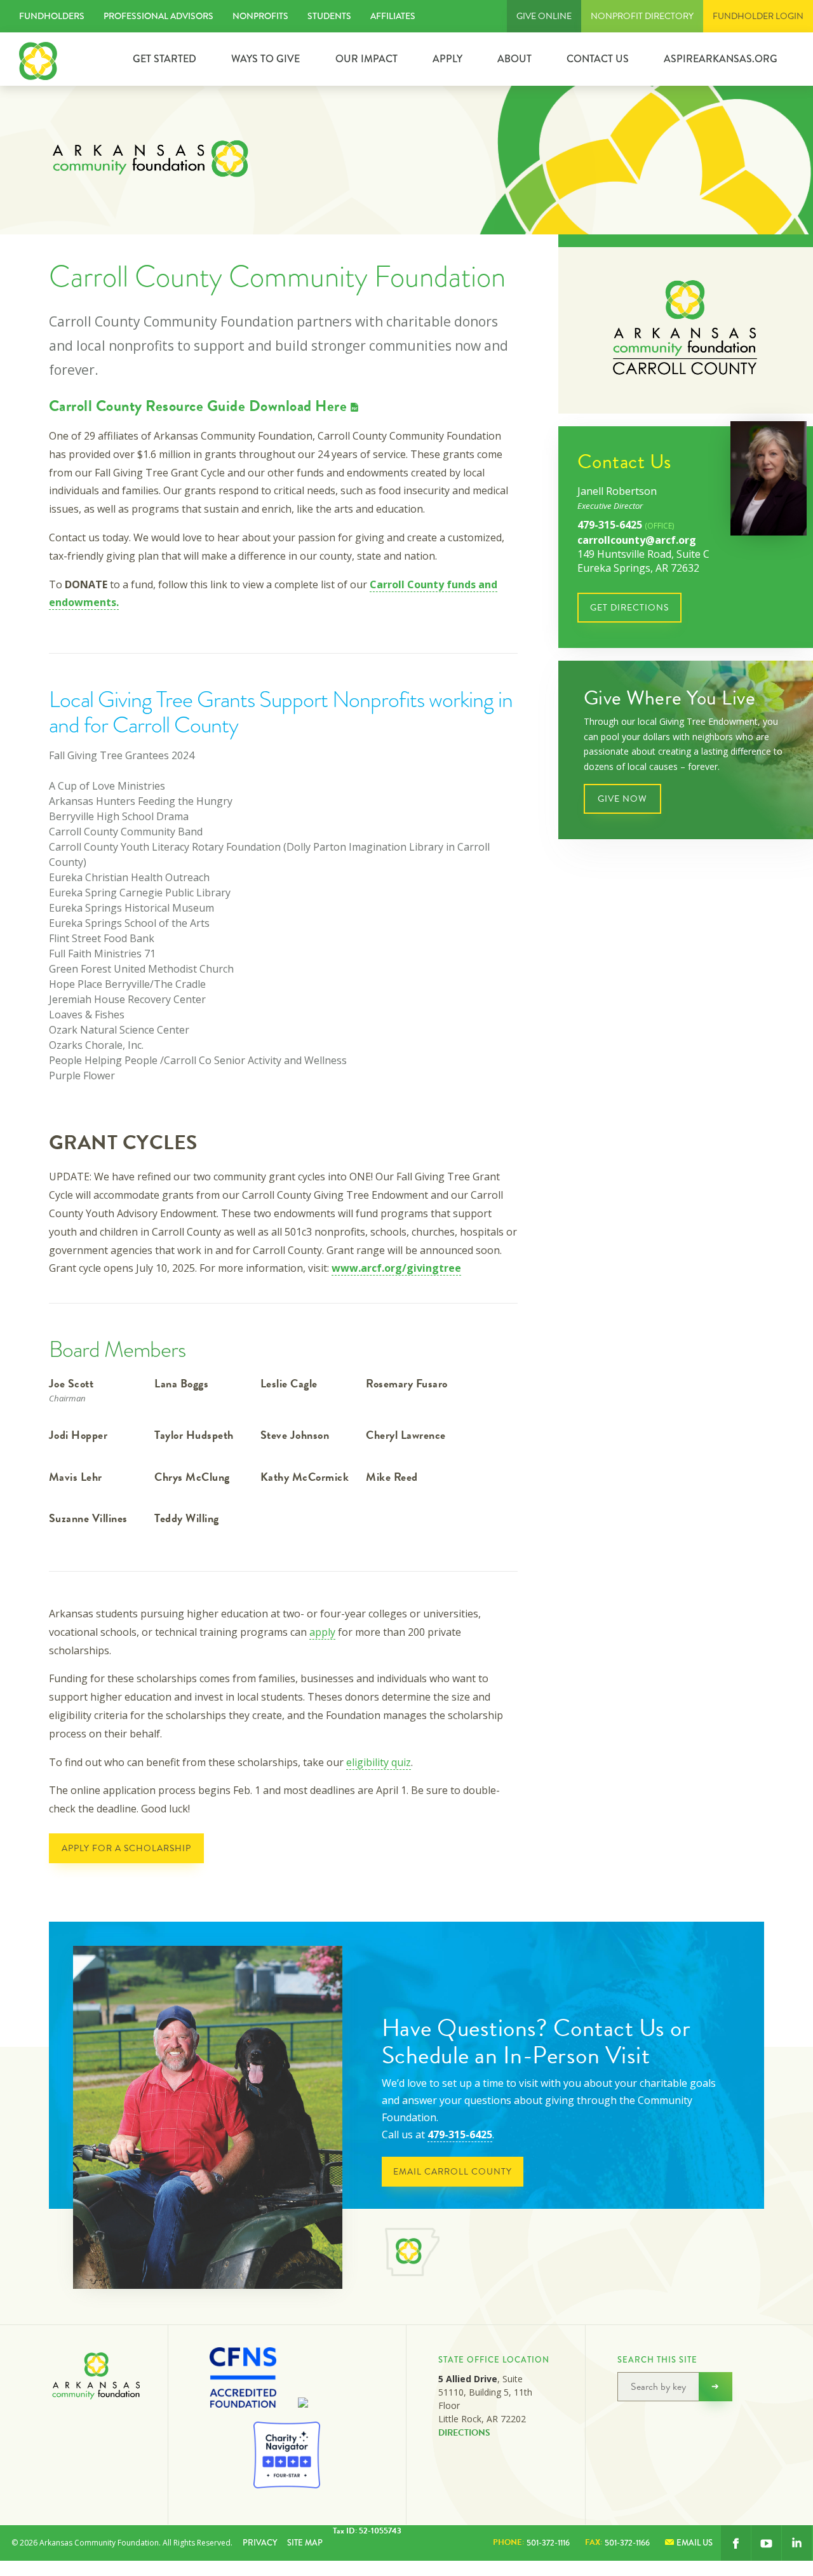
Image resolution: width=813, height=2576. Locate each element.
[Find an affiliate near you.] (412, 2254)
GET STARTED (165, 59)
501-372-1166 (617, 2542)
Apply (447, 59)
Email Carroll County (453, 2172)
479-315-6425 (626, 525)
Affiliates (393, 16)
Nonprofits (260, 16)
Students (329, 16)
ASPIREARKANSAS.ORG (721, 59)
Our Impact (366, 59)
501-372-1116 (531, 2542)
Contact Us (598, 59)
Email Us (695, 2543)
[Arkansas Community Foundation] (38, 59)
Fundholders (52, 16)
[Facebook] (736, 2543)
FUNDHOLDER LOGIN (758, 16)
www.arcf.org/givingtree (396, 1268)
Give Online (544, 16)
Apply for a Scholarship (126, 1848)
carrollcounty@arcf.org (637, 540)
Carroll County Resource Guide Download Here (198, 406)
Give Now (622, 799)
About (514, 59)
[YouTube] (766, 2543)
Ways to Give (265, 59)
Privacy (260, 2543)
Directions (464, 2433)
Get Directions (629, 608)
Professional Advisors (158, 16)
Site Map (305, 2543)
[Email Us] (797, 2543)
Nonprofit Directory (642, 16)
